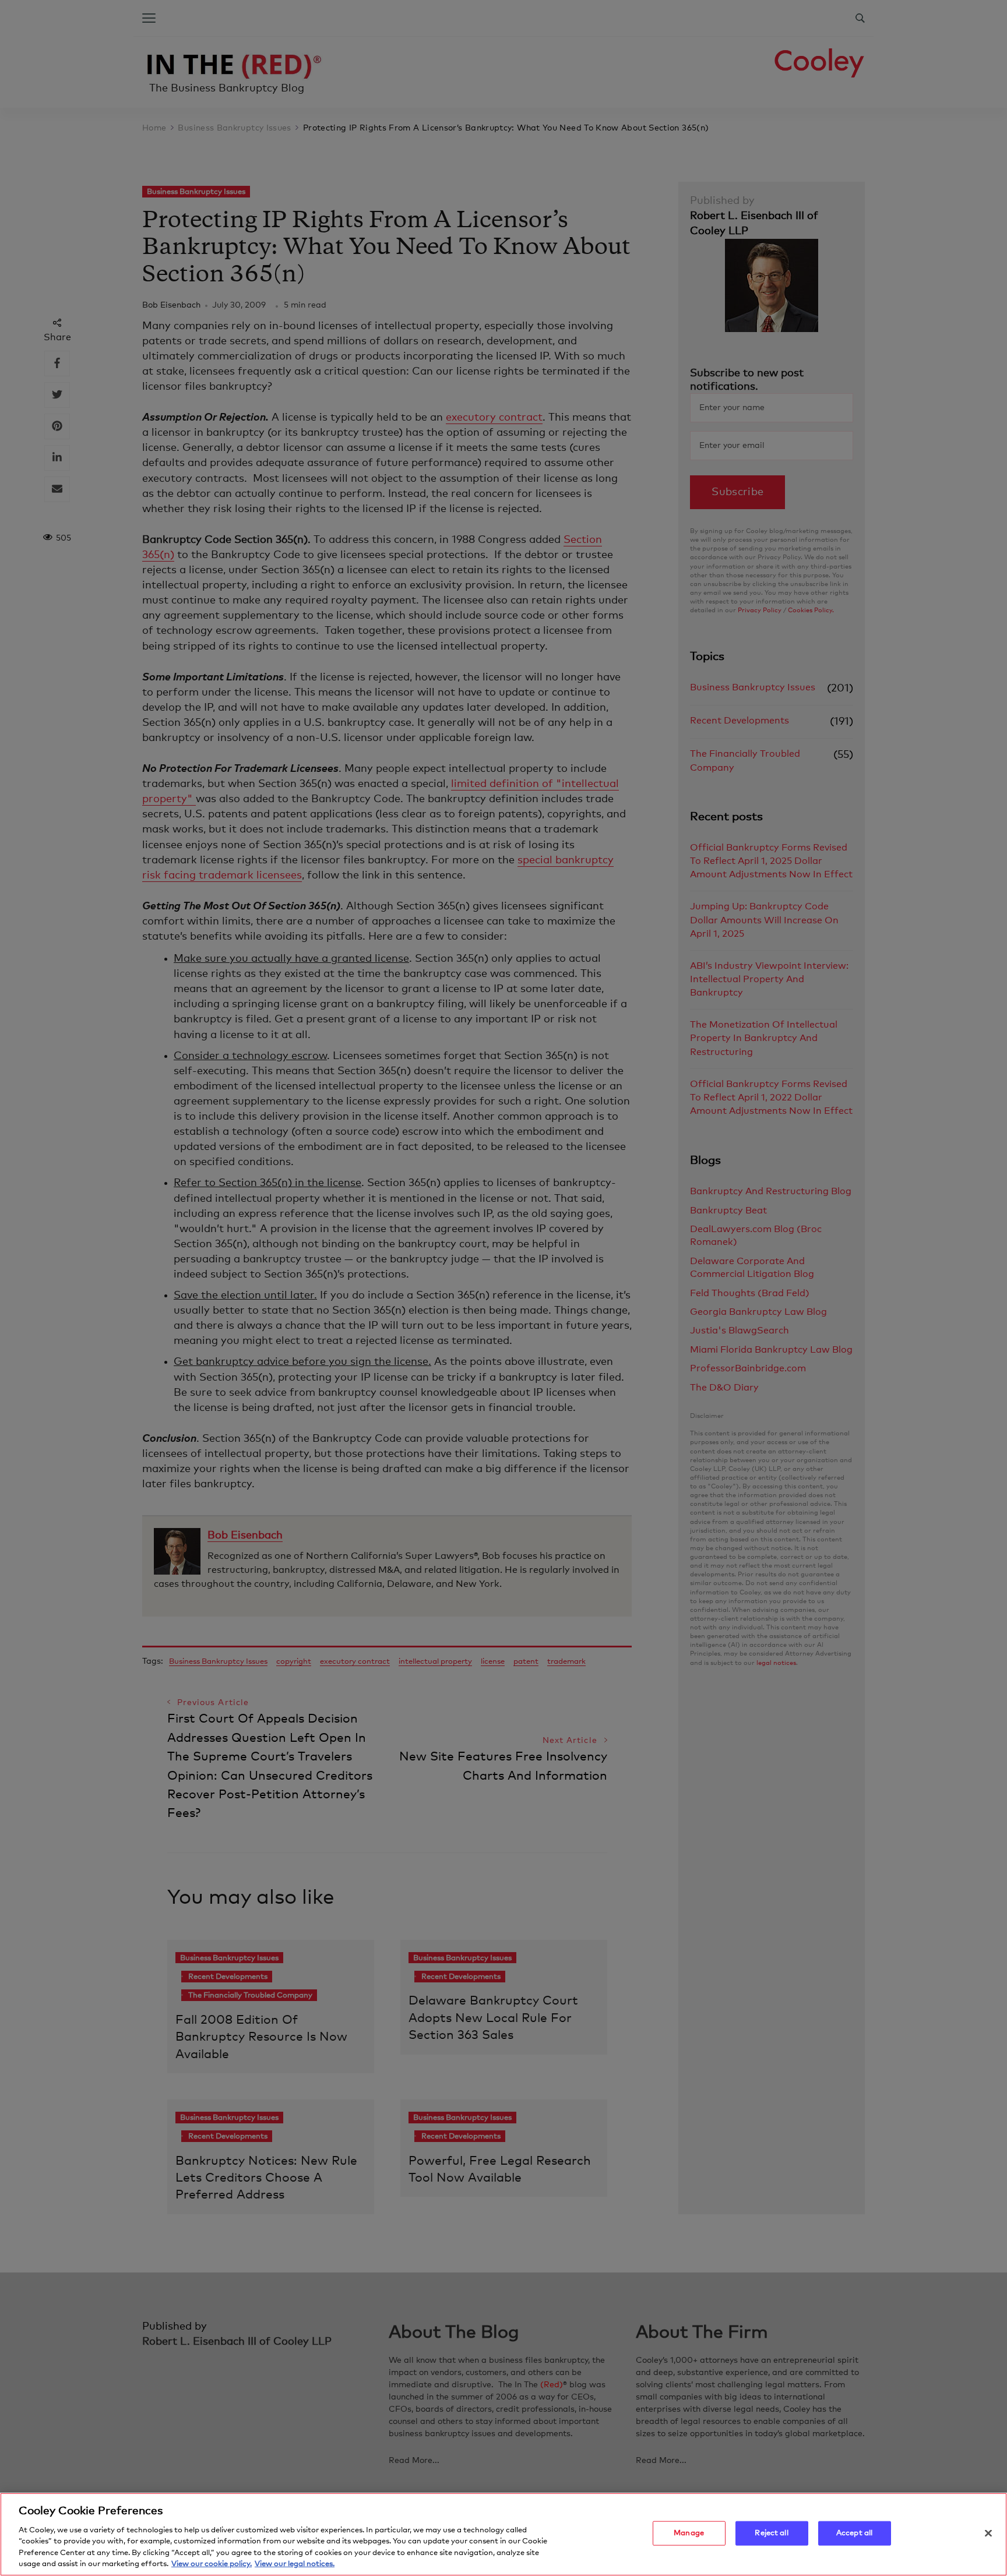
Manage (689, 2533)
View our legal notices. (295, 2564)
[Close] (988, 2533)
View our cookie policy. (212, 2564)
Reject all (771, 2533)
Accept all (854, 2533)
